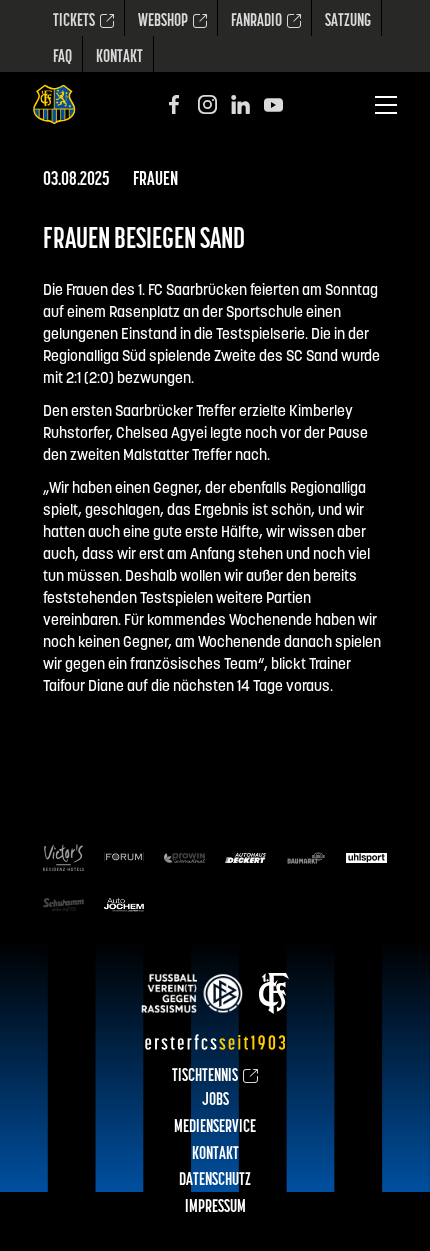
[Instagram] (207, 104)
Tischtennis (205, 1077)
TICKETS (74, 22)
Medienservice (215, 1128)
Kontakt (119, 58)
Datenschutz (215, 1181)
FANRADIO (256, 22)
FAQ (62, 58)
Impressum (215, 1208)
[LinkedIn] (240, 104)
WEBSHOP (163, 22)
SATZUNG (348, 22)
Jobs (215, 1101)
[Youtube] (273, 104)
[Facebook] (174, 104)
